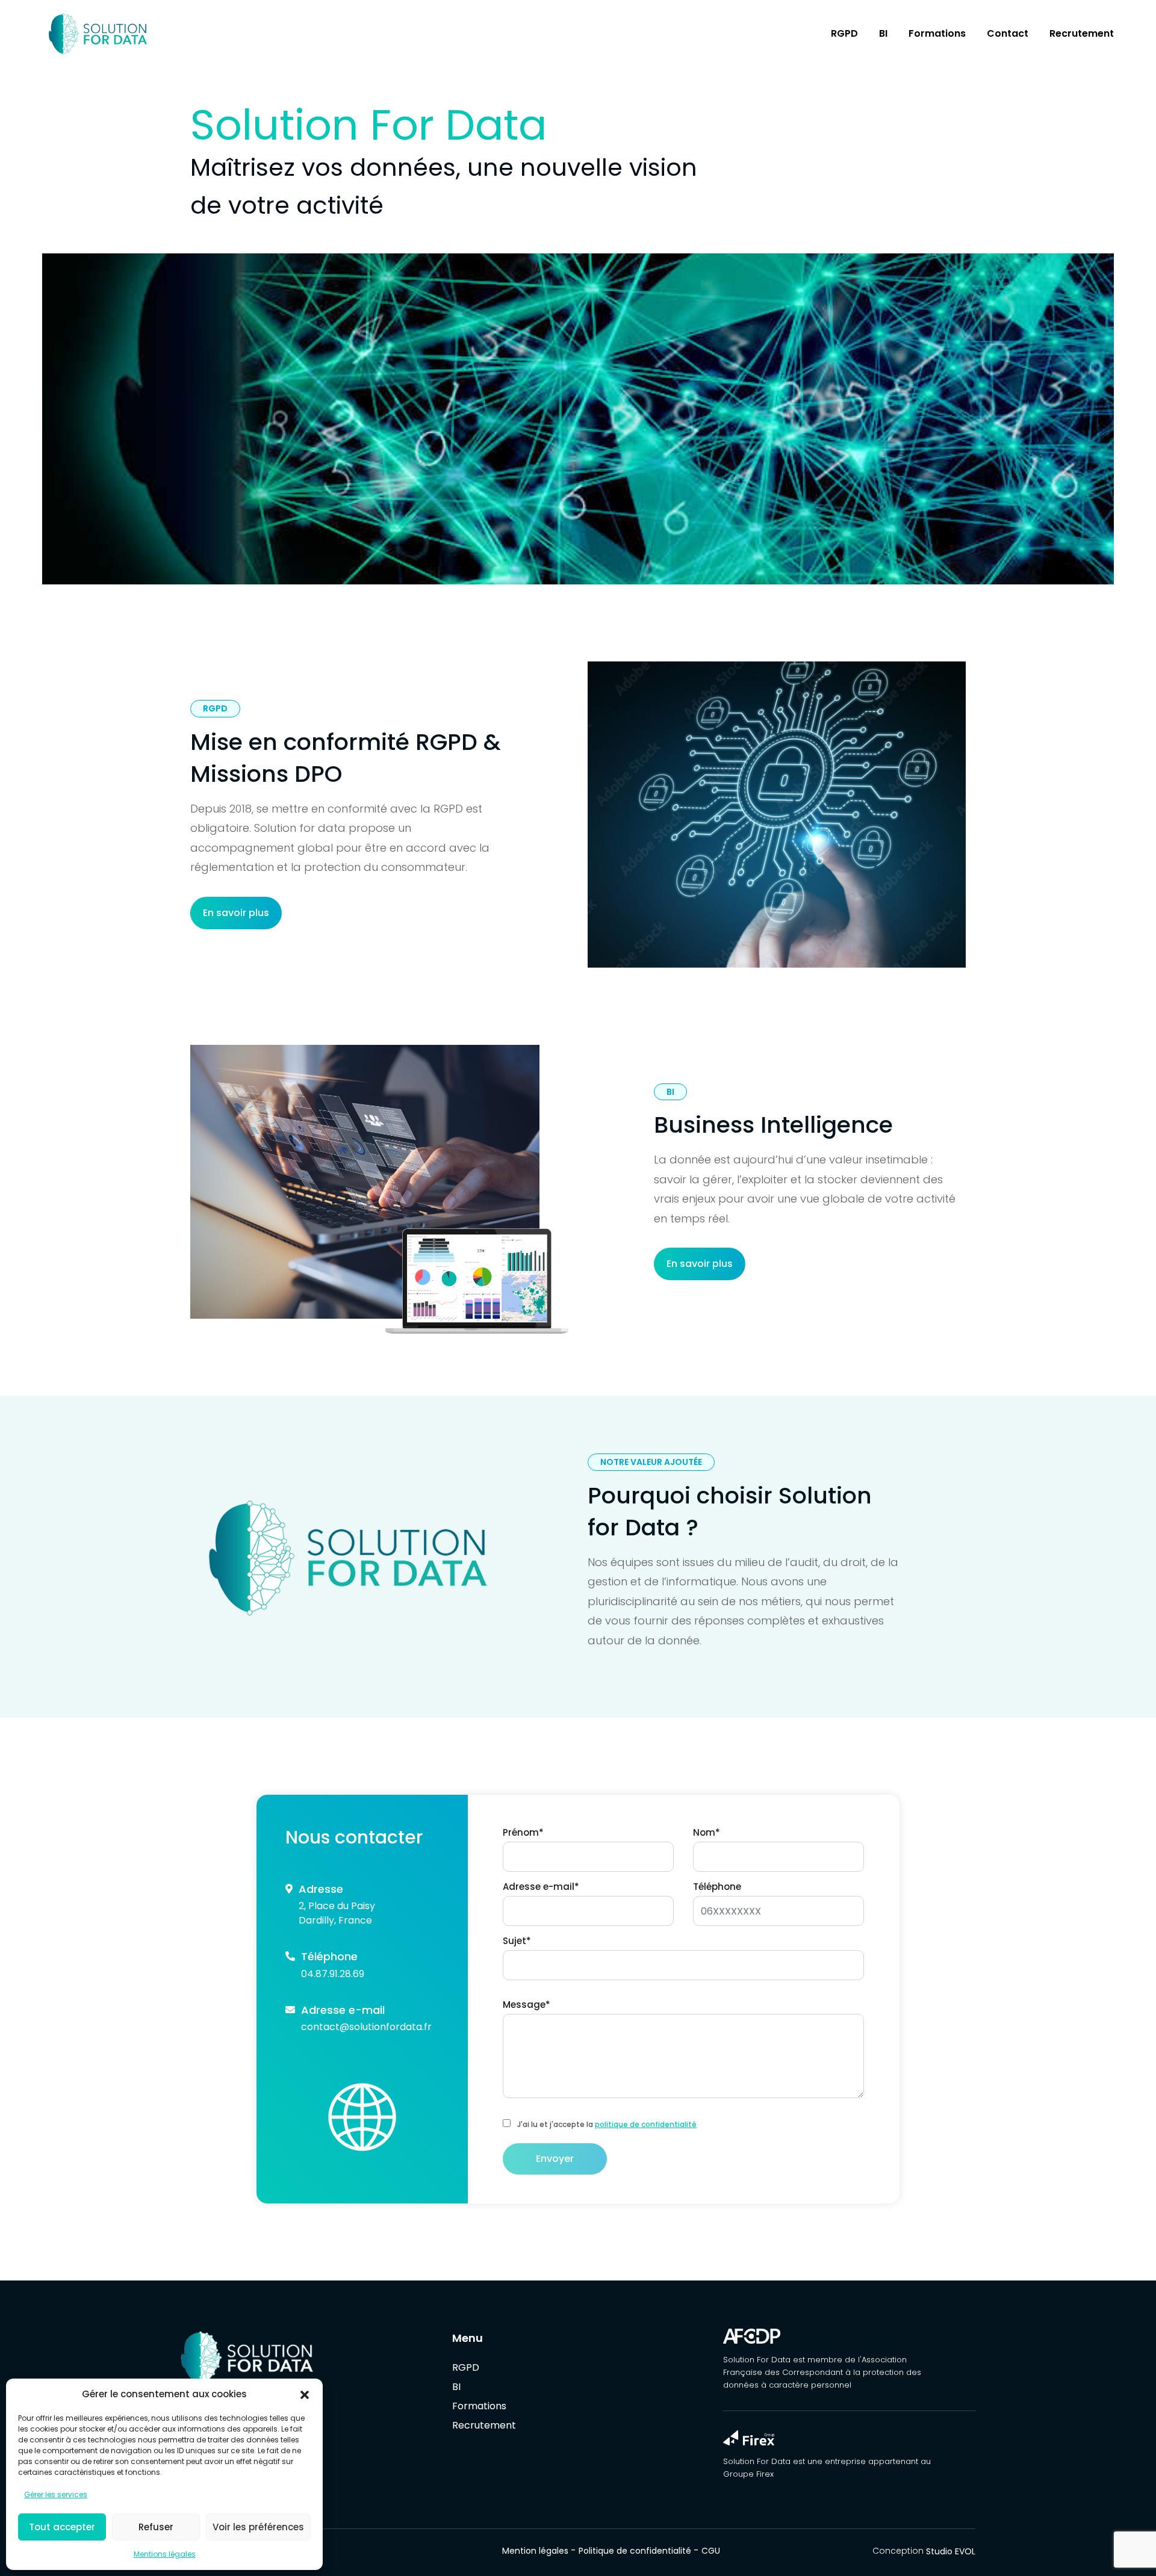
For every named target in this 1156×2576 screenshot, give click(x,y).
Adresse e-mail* (541, 1887)
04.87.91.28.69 (333, 1974)
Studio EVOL (951, 2551)
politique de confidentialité (646, 2124)
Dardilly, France (335, 1920)
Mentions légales (165, 2554)
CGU (711, 2551)
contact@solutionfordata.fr (366, 2027)
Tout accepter (62, 2527)
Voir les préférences (258, 2527)
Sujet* (517, 1941)
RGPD (844, 33)
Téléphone (717, 1887)
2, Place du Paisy (337, 1906)
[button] (305, 2394)
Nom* (707, 1832)
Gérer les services (56, 2494)
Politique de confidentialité (635, 2551)
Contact (1008, 33)
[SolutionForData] (307, 2358)
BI (883, 33)
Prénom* (523, 1832)
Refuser (156, 2527)
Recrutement (1082, 33)
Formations (937, 33)
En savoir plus (236, 913)
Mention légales (535, 2551)
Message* (527, 2005)
